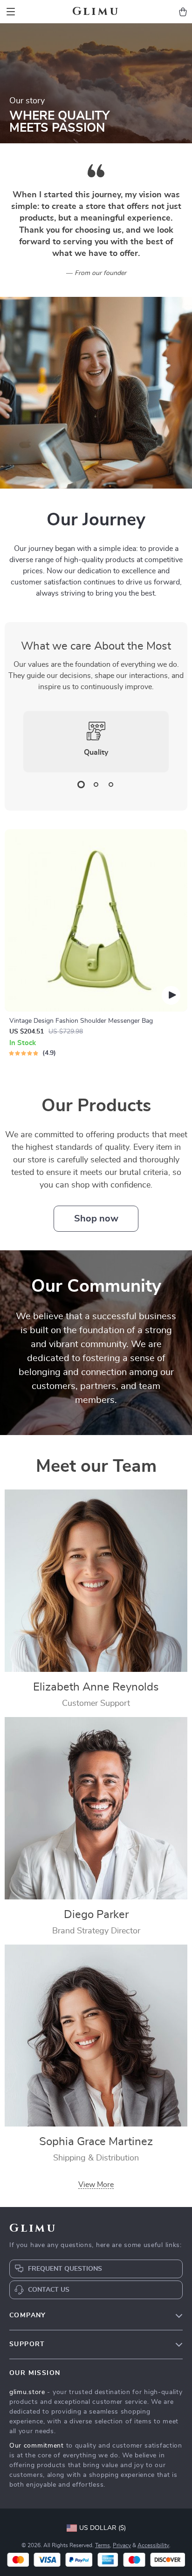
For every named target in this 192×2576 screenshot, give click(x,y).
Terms (103, 2545)
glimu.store (27, 2392)
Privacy (122, 2545)
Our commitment (37, 2446)
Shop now (96, 1219)
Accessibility (153, 2545)
